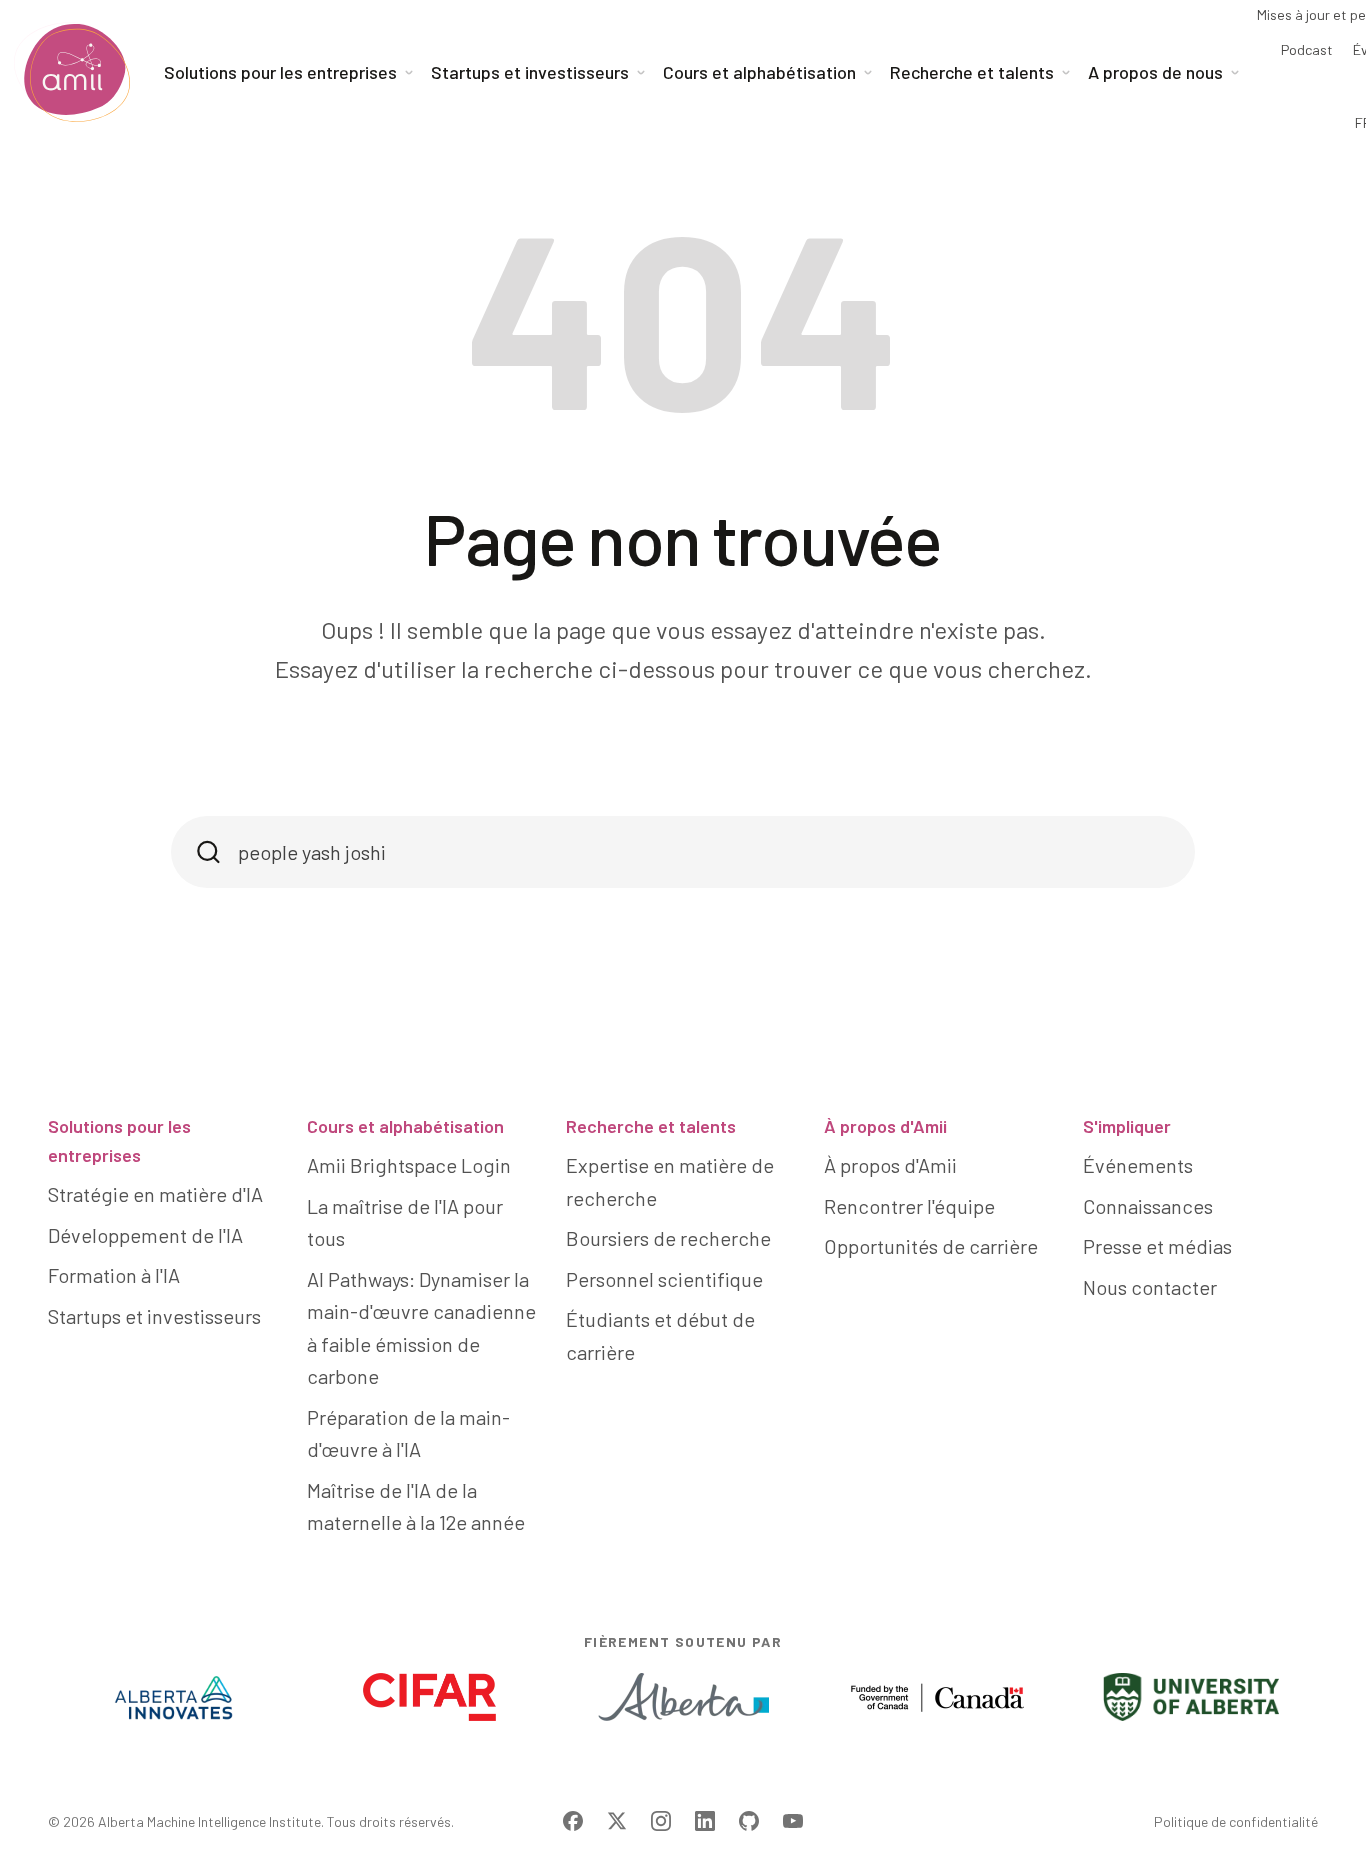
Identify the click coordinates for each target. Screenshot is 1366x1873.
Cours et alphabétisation (405, 1126)
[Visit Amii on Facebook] (573, 1821)
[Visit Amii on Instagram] (661, 1821)
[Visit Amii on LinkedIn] (705, 1821)
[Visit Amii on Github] (749, 1821)
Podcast (1307, 50)
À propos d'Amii (885, 1126)
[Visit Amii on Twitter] (617, 1821)
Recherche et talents (651, 1126)
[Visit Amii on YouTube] (793, 1821)
